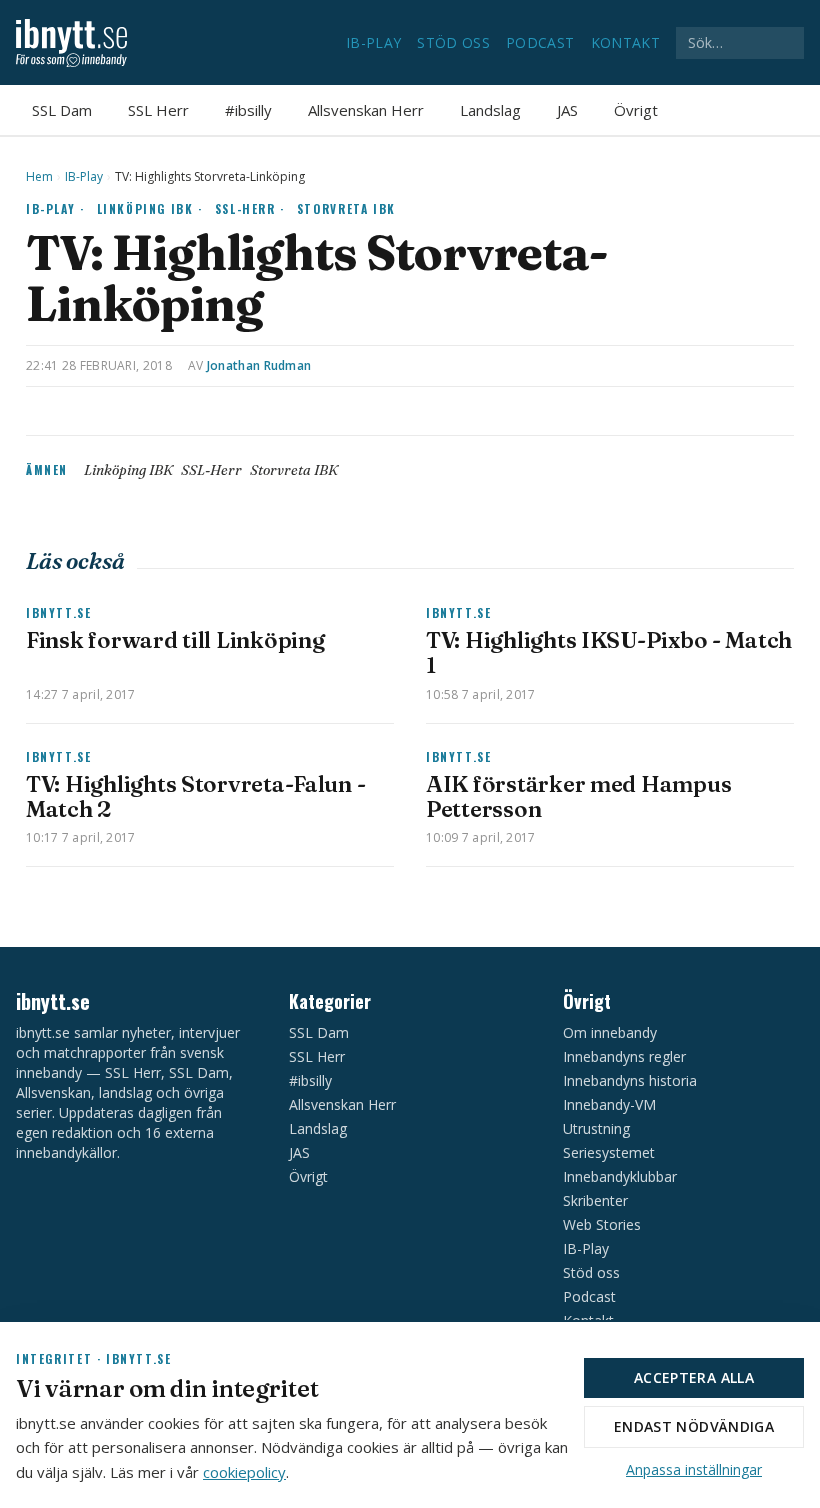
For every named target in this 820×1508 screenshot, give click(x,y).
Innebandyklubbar (620, 1176)
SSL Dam (62, 110)
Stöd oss (453, 42)
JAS (567, 110)
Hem (39, 177)
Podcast (540, 42)
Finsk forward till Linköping (175, 640)
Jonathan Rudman (259, 365)
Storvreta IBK (346, 208)
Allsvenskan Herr (366, 110)
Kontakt (625, 42)
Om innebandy (610, 1032)
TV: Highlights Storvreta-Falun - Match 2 (195, 796)
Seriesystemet (609, 1152)
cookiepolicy (244, 1472)
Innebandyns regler (624, 1056)
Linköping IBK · (150, 208)
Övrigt (636, 110)
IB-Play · (55, 208)
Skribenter (595, 1200)
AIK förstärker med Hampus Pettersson (578, 796)
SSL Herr (158, 110)
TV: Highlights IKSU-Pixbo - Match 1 (609, 652)
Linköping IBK (128, 470)
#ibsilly (248, 110)
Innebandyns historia (630, 1080)
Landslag (490, 110)
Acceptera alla (694, 1377)
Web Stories (602, 1224)
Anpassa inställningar (694, 1469)
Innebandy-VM (609, 1104)
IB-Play (373, 42)
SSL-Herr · (250, 208)
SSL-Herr (211, 470)
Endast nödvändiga (694, 1426)
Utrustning (596, 1128)
